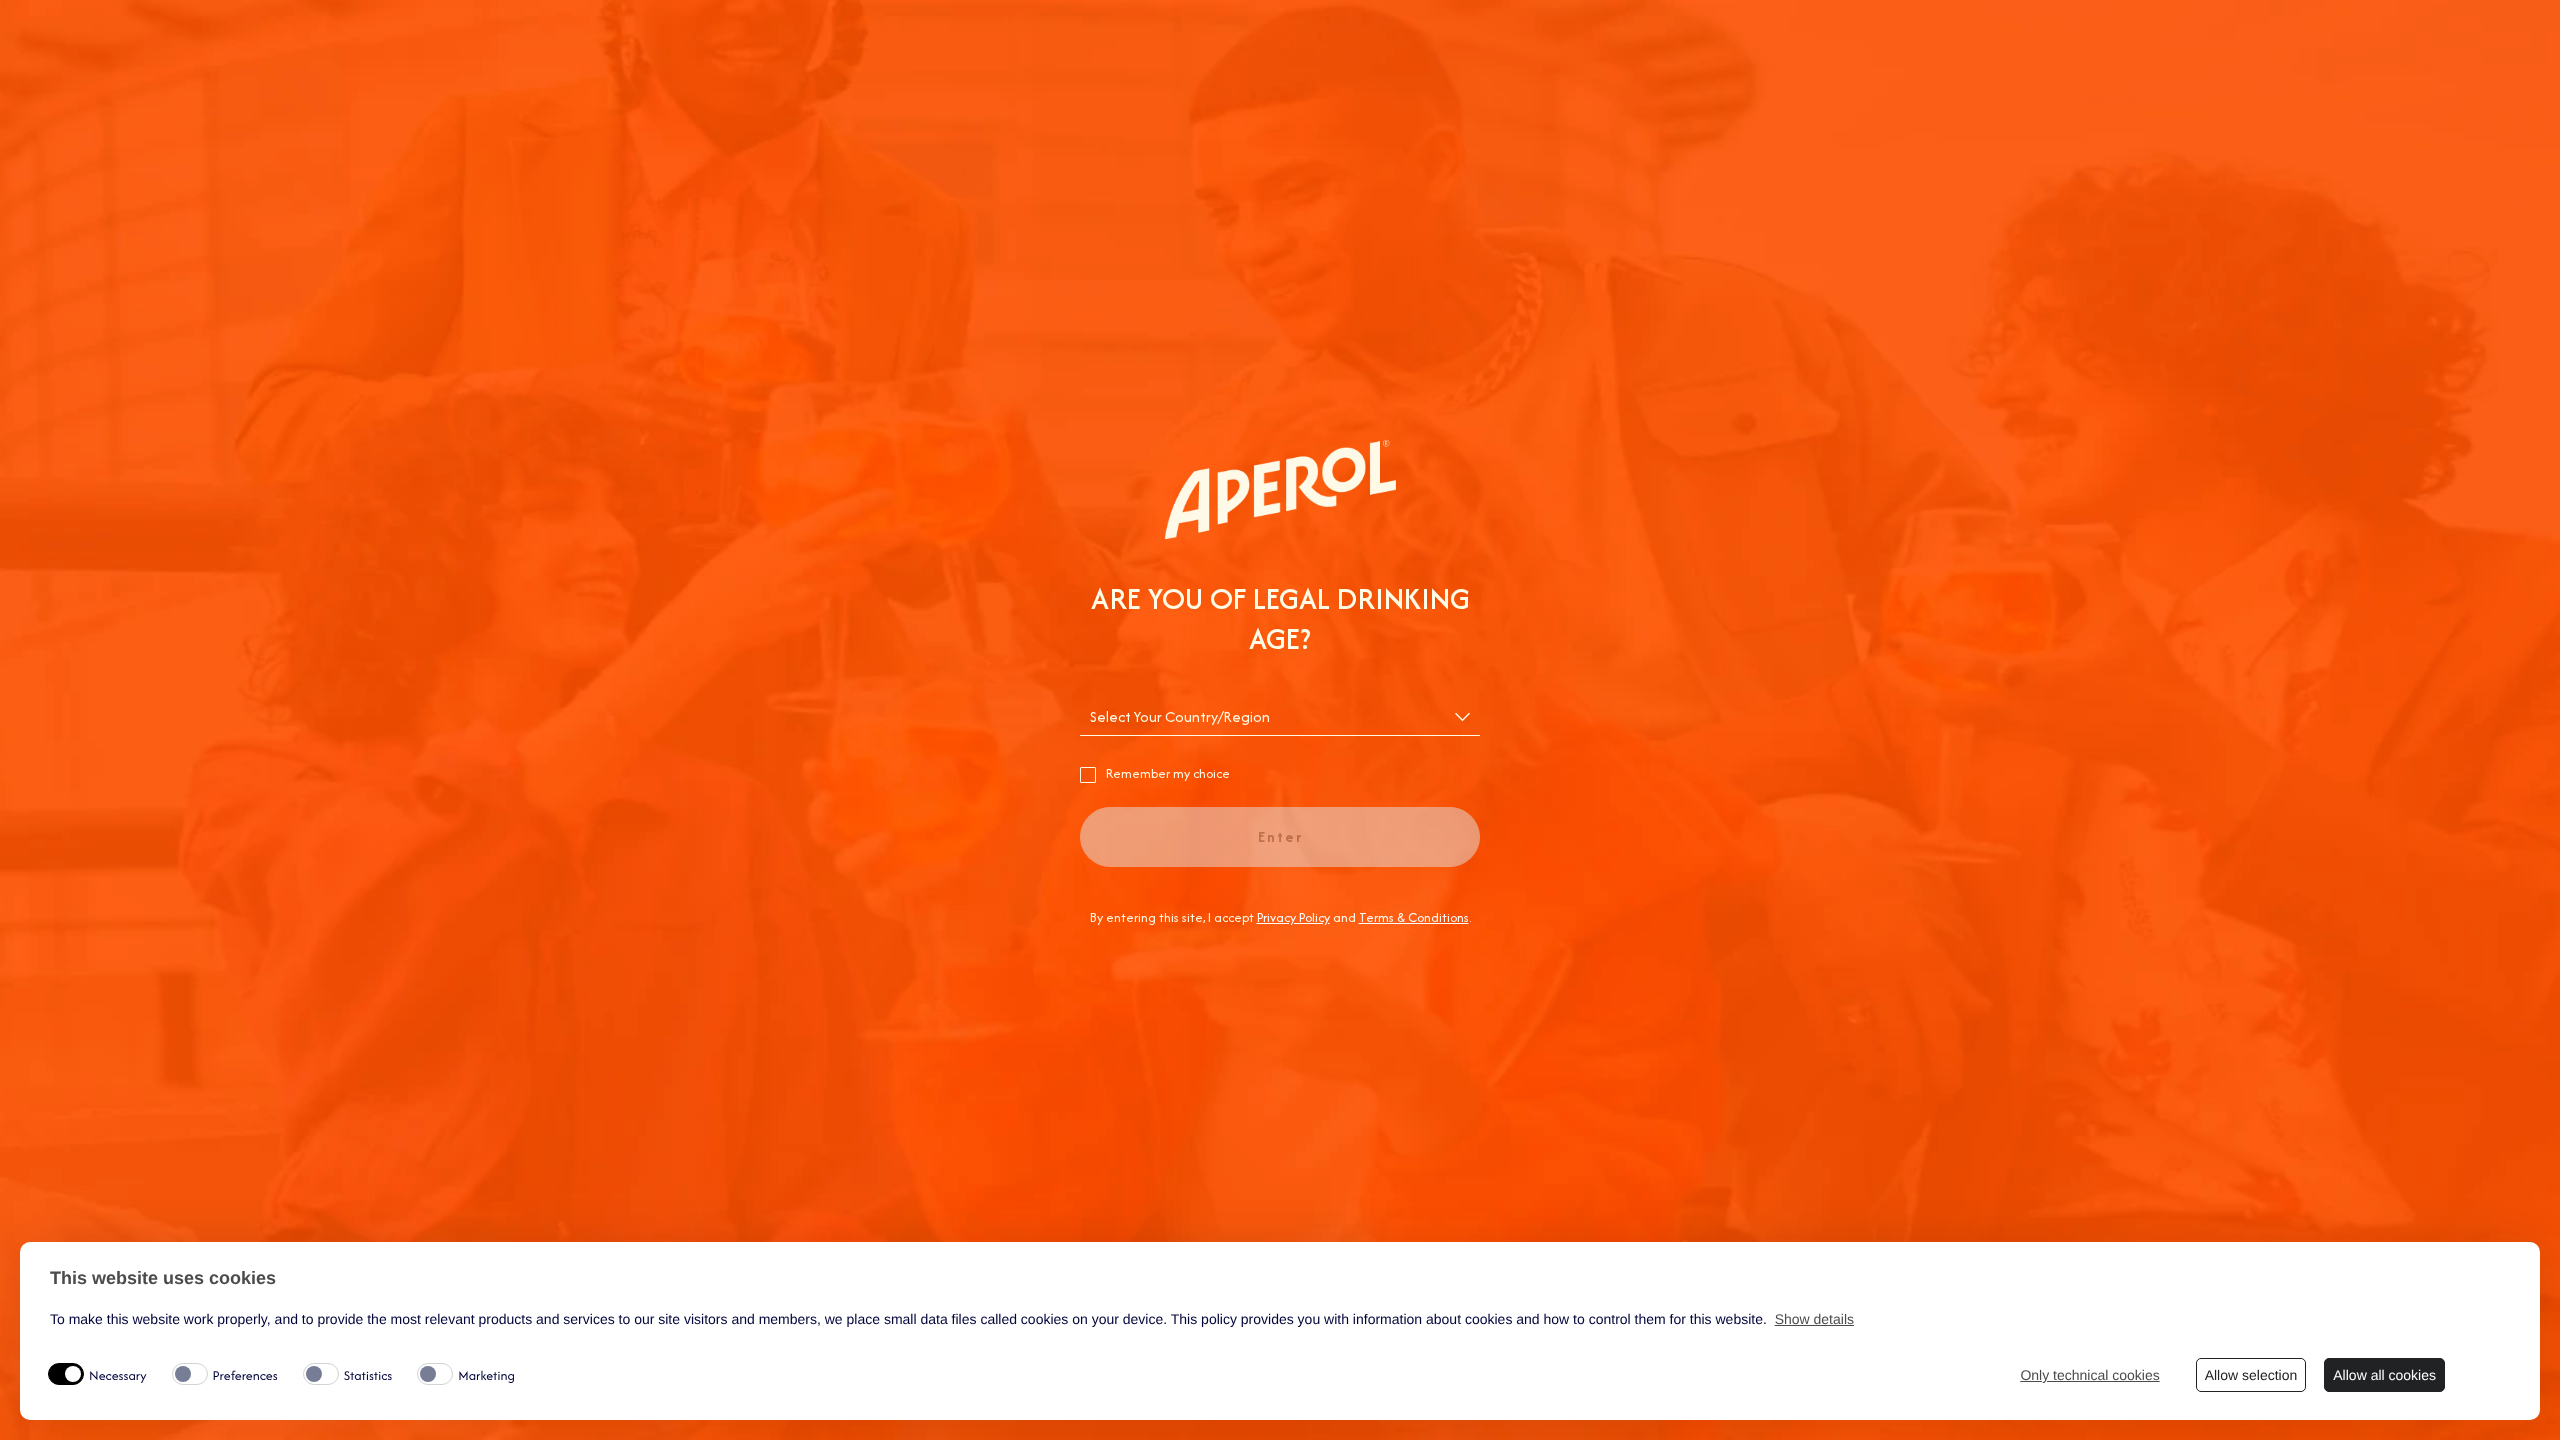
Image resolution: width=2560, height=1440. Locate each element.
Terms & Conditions (1414, 917)
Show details (1814, 1319)
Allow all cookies (2384, 1375)
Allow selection (2251, 1375)
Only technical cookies (2089, 1375)
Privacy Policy (1293, 917)
